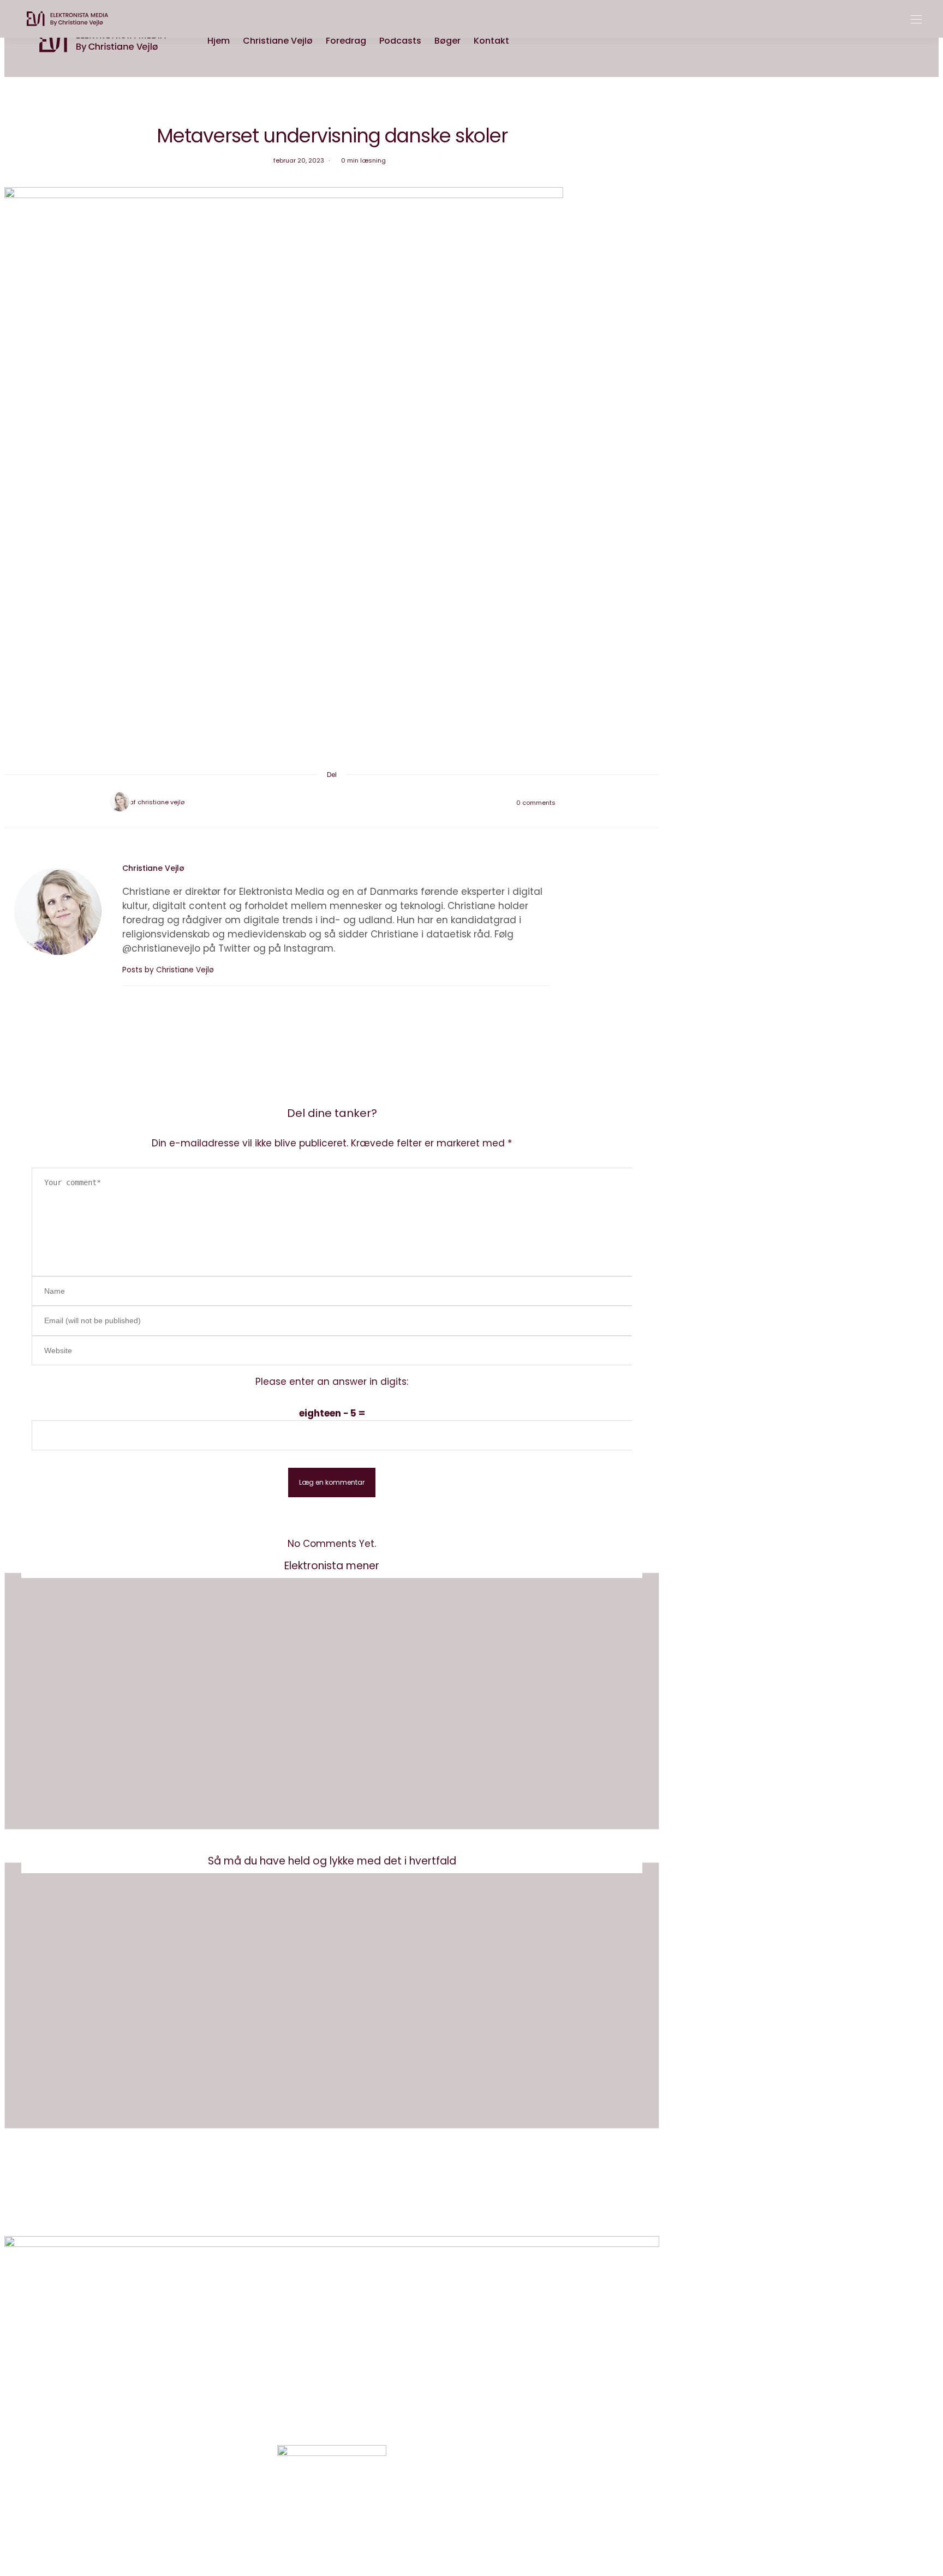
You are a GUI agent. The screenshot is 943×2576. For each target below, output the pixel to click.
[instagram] (12, 1040)
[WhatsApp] (346, 802)
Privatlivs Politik (357, 2211)
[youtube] (12, 1060)
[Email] (332, 802)
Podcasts (400, 41)
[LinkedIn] (360, 802)
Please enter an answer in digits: (332, 1382)
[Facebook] (303, 802)
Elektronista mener (332, 1566)
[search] (526, 41)
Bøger (447, 41)
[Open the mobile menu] (916, 20)
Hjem (219, 41)
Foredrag (346, 41)
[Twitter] (318, 802)
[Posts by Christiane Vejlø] (118, 802)
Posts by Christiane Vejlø (169, 970)
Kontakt (491, 41)
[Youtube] (345, 2504)
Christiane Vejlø (278, 41)
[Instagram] (318, 2504)
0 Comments (536, 803)
